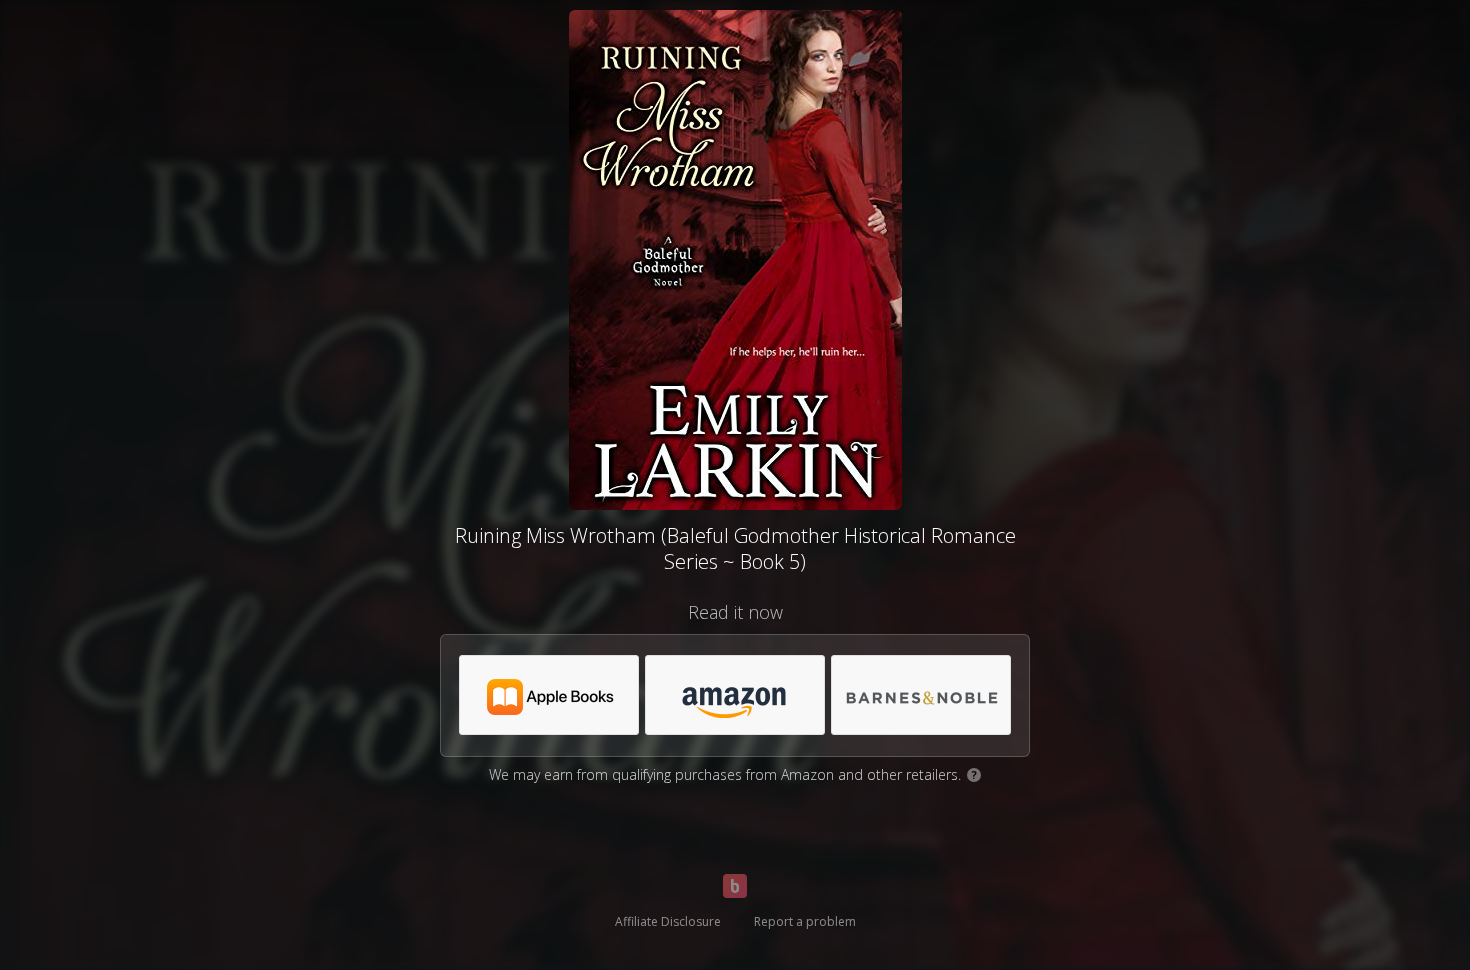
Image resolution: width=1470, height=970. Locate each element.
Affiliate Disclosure (668, 921)
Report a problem (805, 921)
